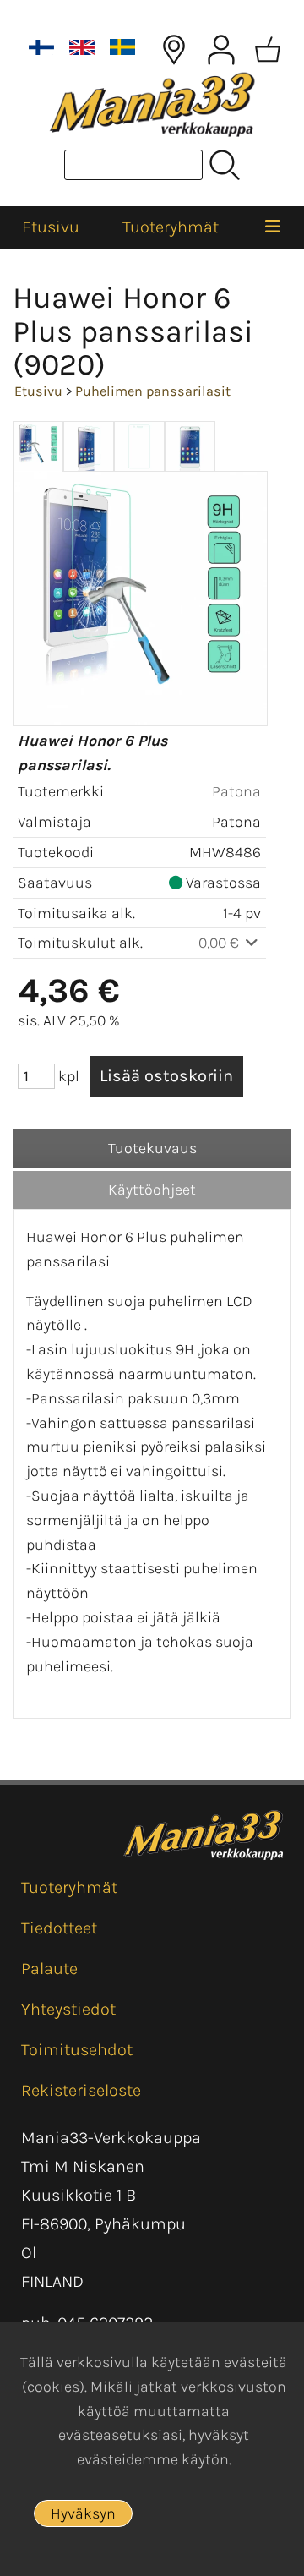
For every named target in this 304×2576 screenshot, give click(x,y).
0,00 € (220, 943)
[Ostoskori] (268, 50)
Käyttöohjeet (152, 1190)
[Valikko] (272, 227)
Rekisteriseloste (81, 2090)
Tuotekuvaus (152, 1148)
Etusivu (51, 227)
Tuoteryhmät (171, 227)
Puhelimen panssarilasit (153, 391)
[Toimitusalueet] (174, 50)
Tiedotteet (59, 1928)
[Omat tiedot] (221, 50)
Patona (236, 791)
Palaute (49, 1969)
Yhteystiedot (68, 2009)
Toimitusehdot (77, 2050)
